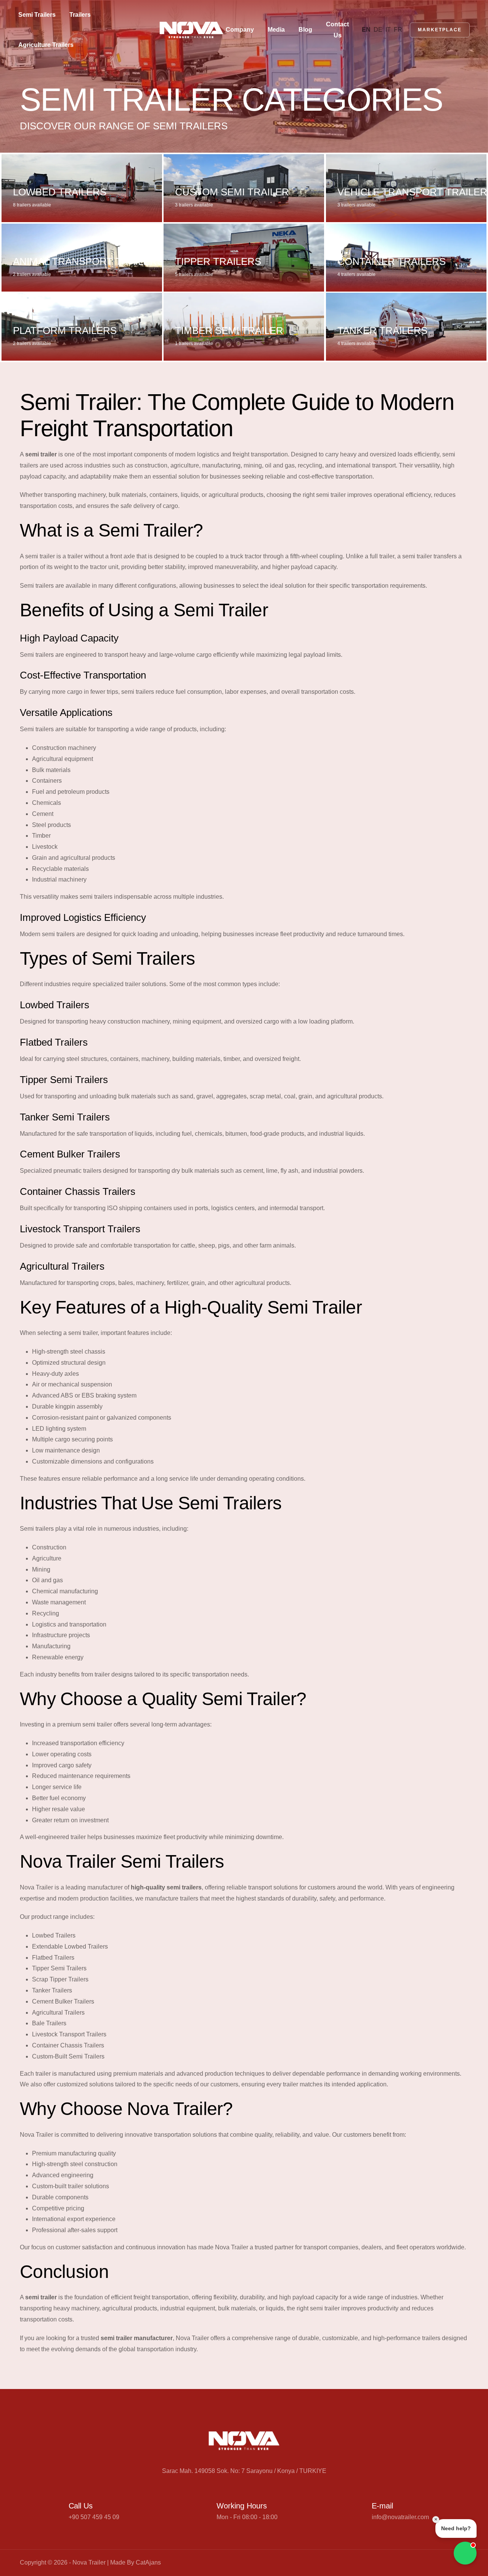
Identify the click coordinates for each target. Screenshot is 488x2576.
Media (276, 30)
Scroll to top (17, 1290)
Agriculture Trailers (46, 45)
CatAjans (148, 2562)
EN (366, 30)
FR (398, 30)
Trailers (80, 15)
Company (240, 30)
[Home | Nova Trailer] (191, 30)
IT (388, 30)
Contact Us (337, 30)
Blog (305, 30)
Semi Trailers (37, 15)
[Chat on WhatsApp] (465, 2553)
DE (378, 30)
